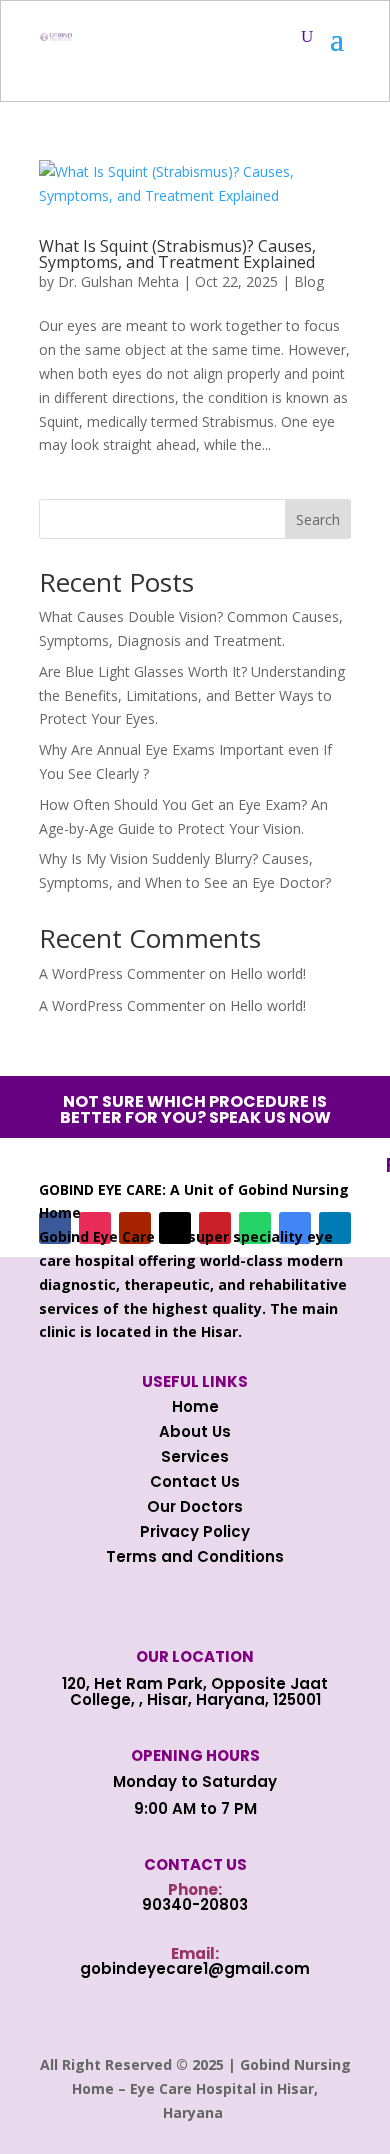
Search (318, 519)
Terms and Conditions (195, 1556)
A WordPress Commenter (122, 1005)
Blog (309, 281)
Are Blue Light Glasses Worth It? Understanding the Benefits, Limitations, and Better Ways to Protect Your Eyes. (192, 695)
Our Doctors (195, 1506)
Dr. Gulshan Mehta (118, 281)
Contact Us (195, 1481)
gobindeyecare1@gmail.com (195, 1968)
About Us (195, 1431)
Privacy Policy (195, 1531)
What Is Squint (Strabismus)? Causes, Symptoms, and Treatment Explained (177, 254)
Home (195, 1406)
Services (195, 1456)
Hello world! (268, 973)
